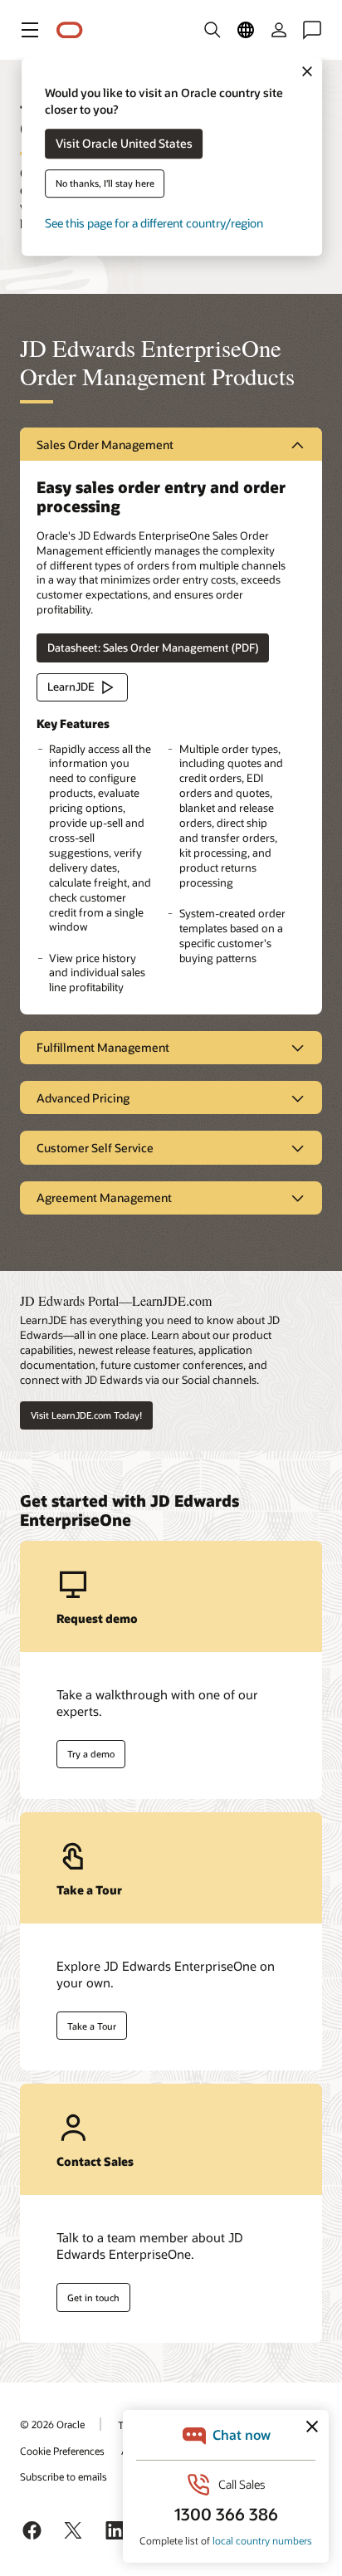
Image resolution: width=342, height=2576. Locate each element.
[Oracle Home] (70, 30)
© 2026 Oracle (52, 2424)
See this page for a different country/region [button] (154, 224)
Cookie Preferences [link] (62, 2451)
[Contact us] (312, 30)
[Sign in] (279, 30)
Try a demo (91, 1754)
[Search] (213, 30)
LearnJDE (71, 687)
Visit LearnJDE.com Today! (86, 1415)
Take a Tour (92, 2026)
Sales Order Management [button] (105, 445)
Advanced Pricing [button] (83, 1098)
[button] (30, 30)
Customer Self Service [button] (95, 1148)
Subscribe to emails (64, 2476)
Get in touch (93, 2297)
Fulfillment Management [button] (103, 1047)
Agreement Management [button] (104, 1198)
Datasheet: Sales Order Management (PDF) (153, 648)
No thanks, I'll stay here (105, 184)
